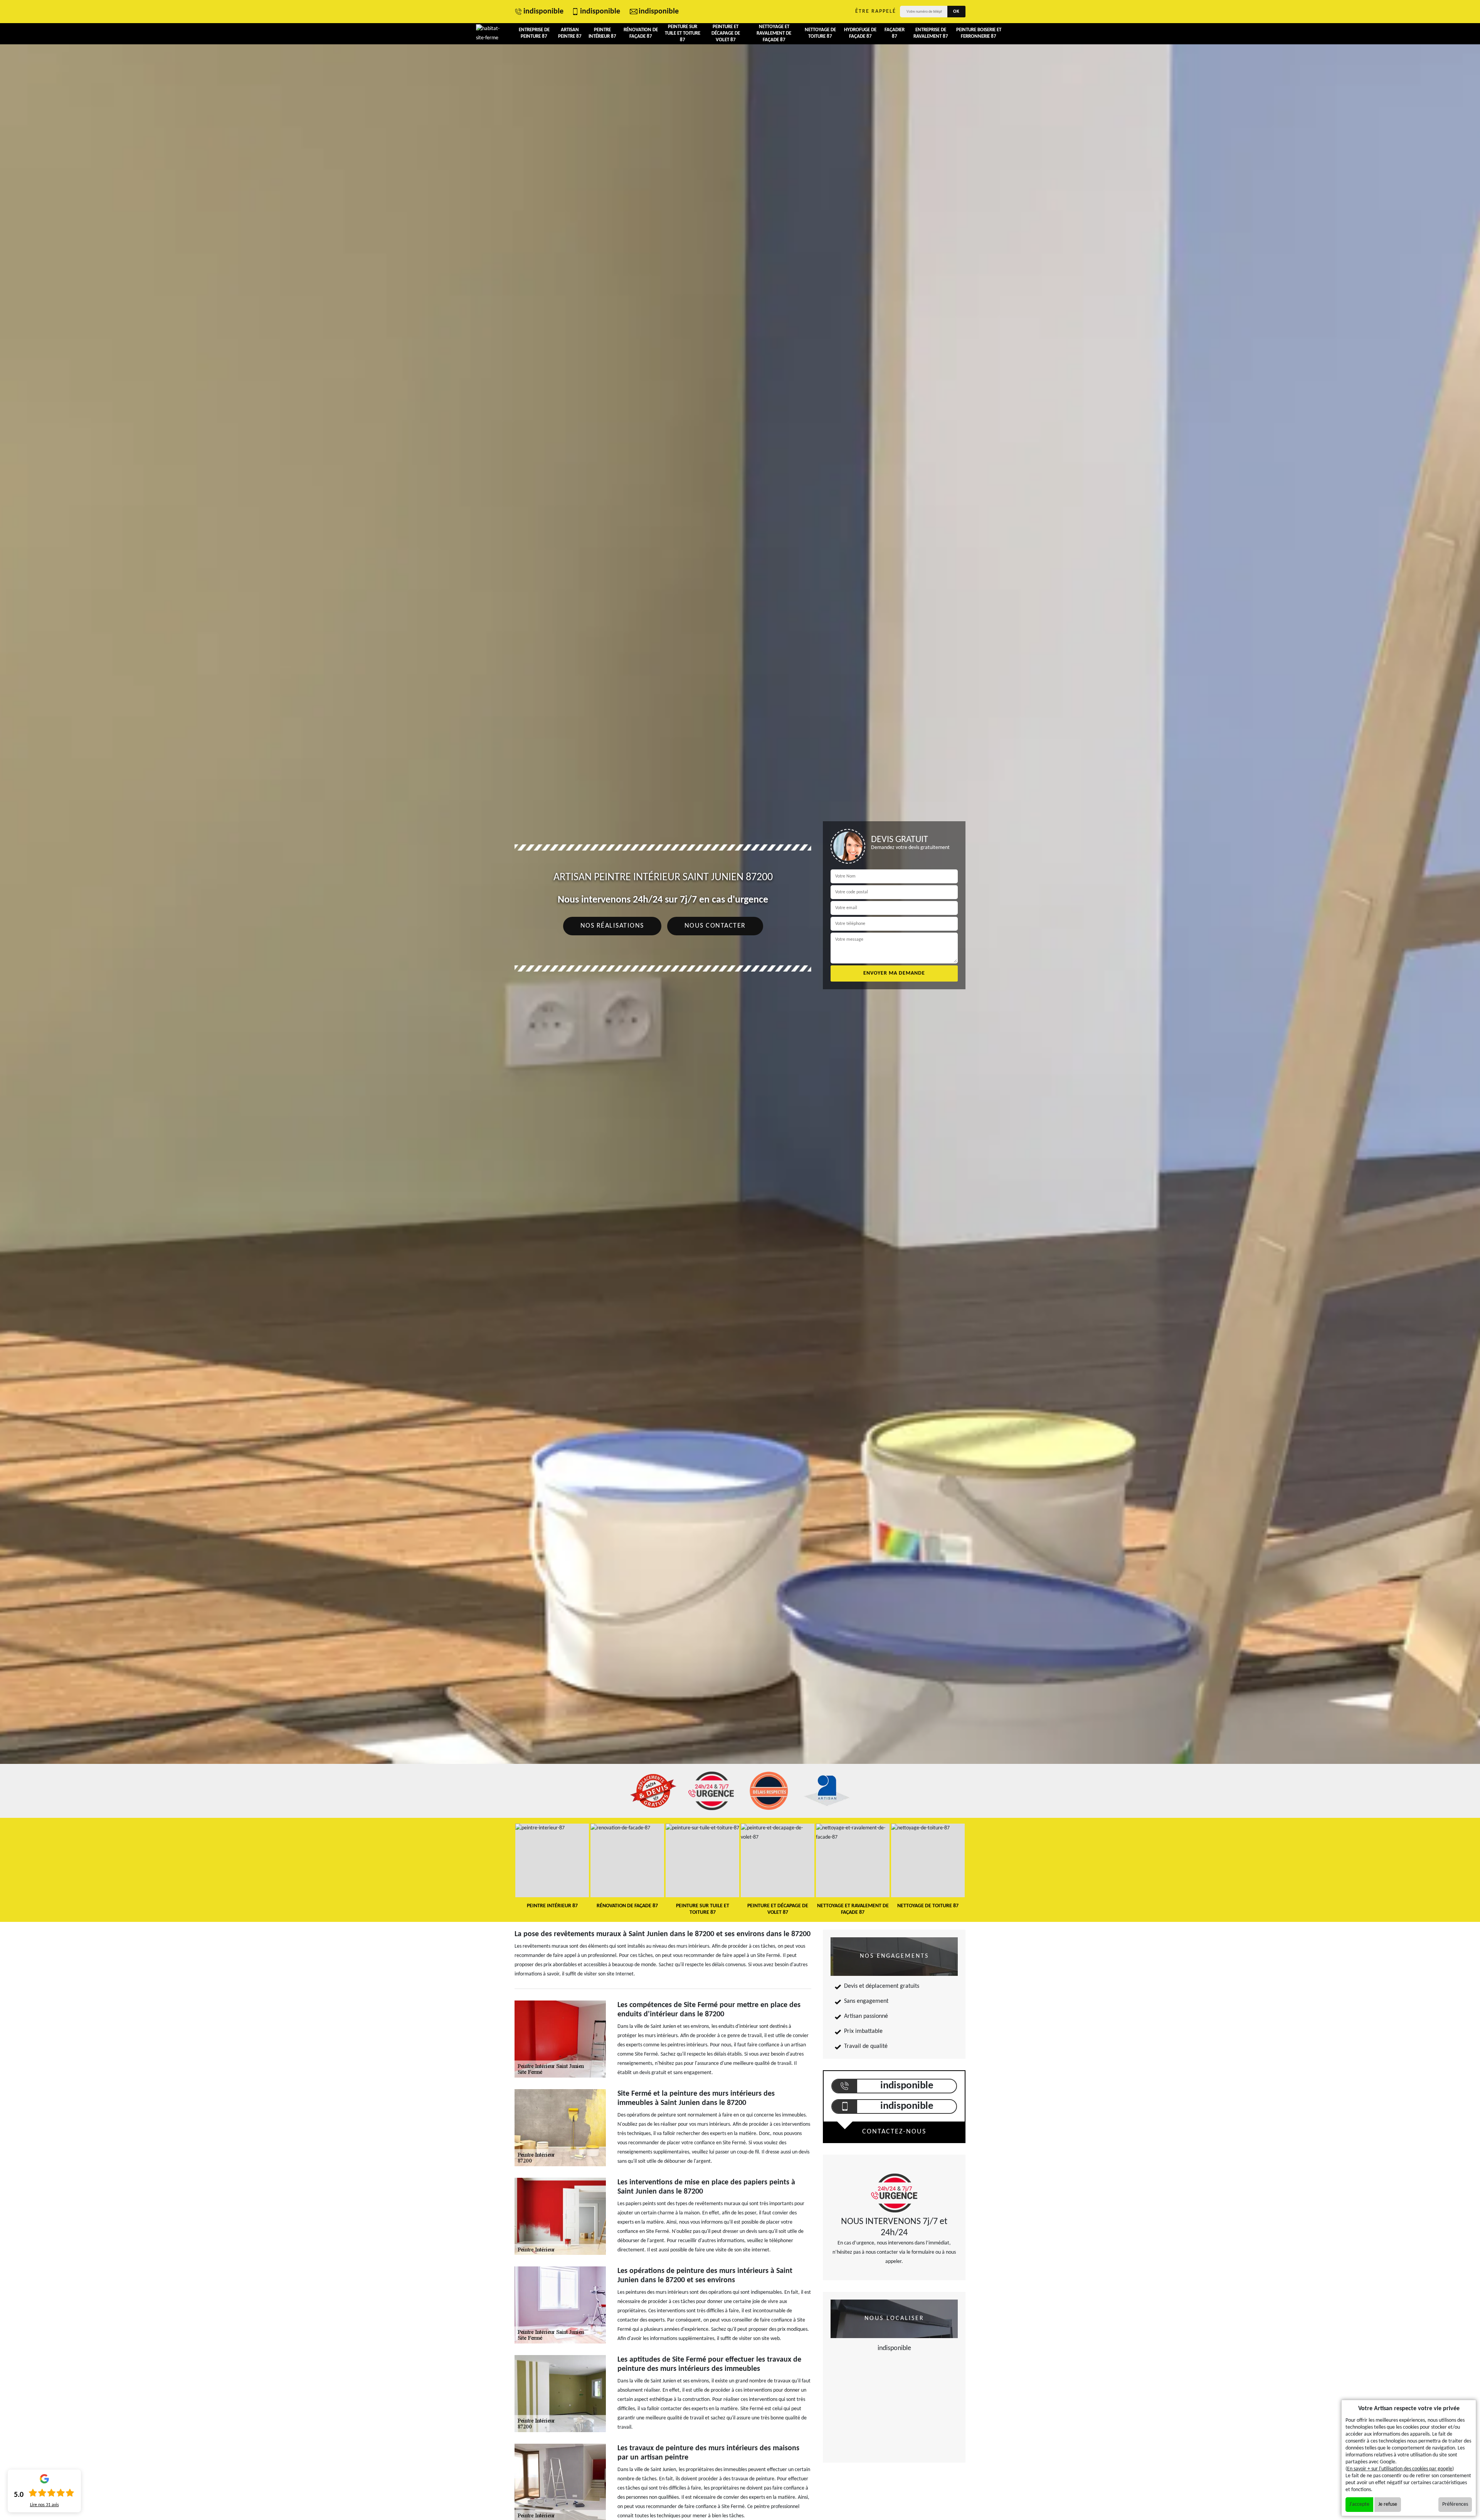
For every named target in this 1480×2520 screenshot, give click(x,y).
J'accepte (1359, 2504)
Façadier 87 (895, 33)
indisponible (543, 12)
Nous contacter (715, 926)
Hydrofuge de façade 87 (860, 33)
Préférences (1455, 2504)
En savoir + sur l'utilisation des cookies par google (1400, 2469)
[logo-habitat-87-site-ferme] (490, 34)
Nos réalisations (612, 926)
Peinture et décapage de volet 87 (726, 33)
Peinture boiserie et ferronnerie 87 (979, 33)
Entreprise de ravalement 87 (931, 33)
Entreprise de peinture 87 (534, 33)
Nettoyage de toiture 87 (820, 33)
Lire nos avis (45, 2505)
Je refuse (1388, 2504)
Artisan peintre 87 (570, 33)
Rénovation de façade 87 (641, 33)
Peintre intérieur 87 (602, 33)
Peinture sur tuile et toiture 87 (683, 33)
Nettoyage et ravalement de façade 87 (774, 33)
